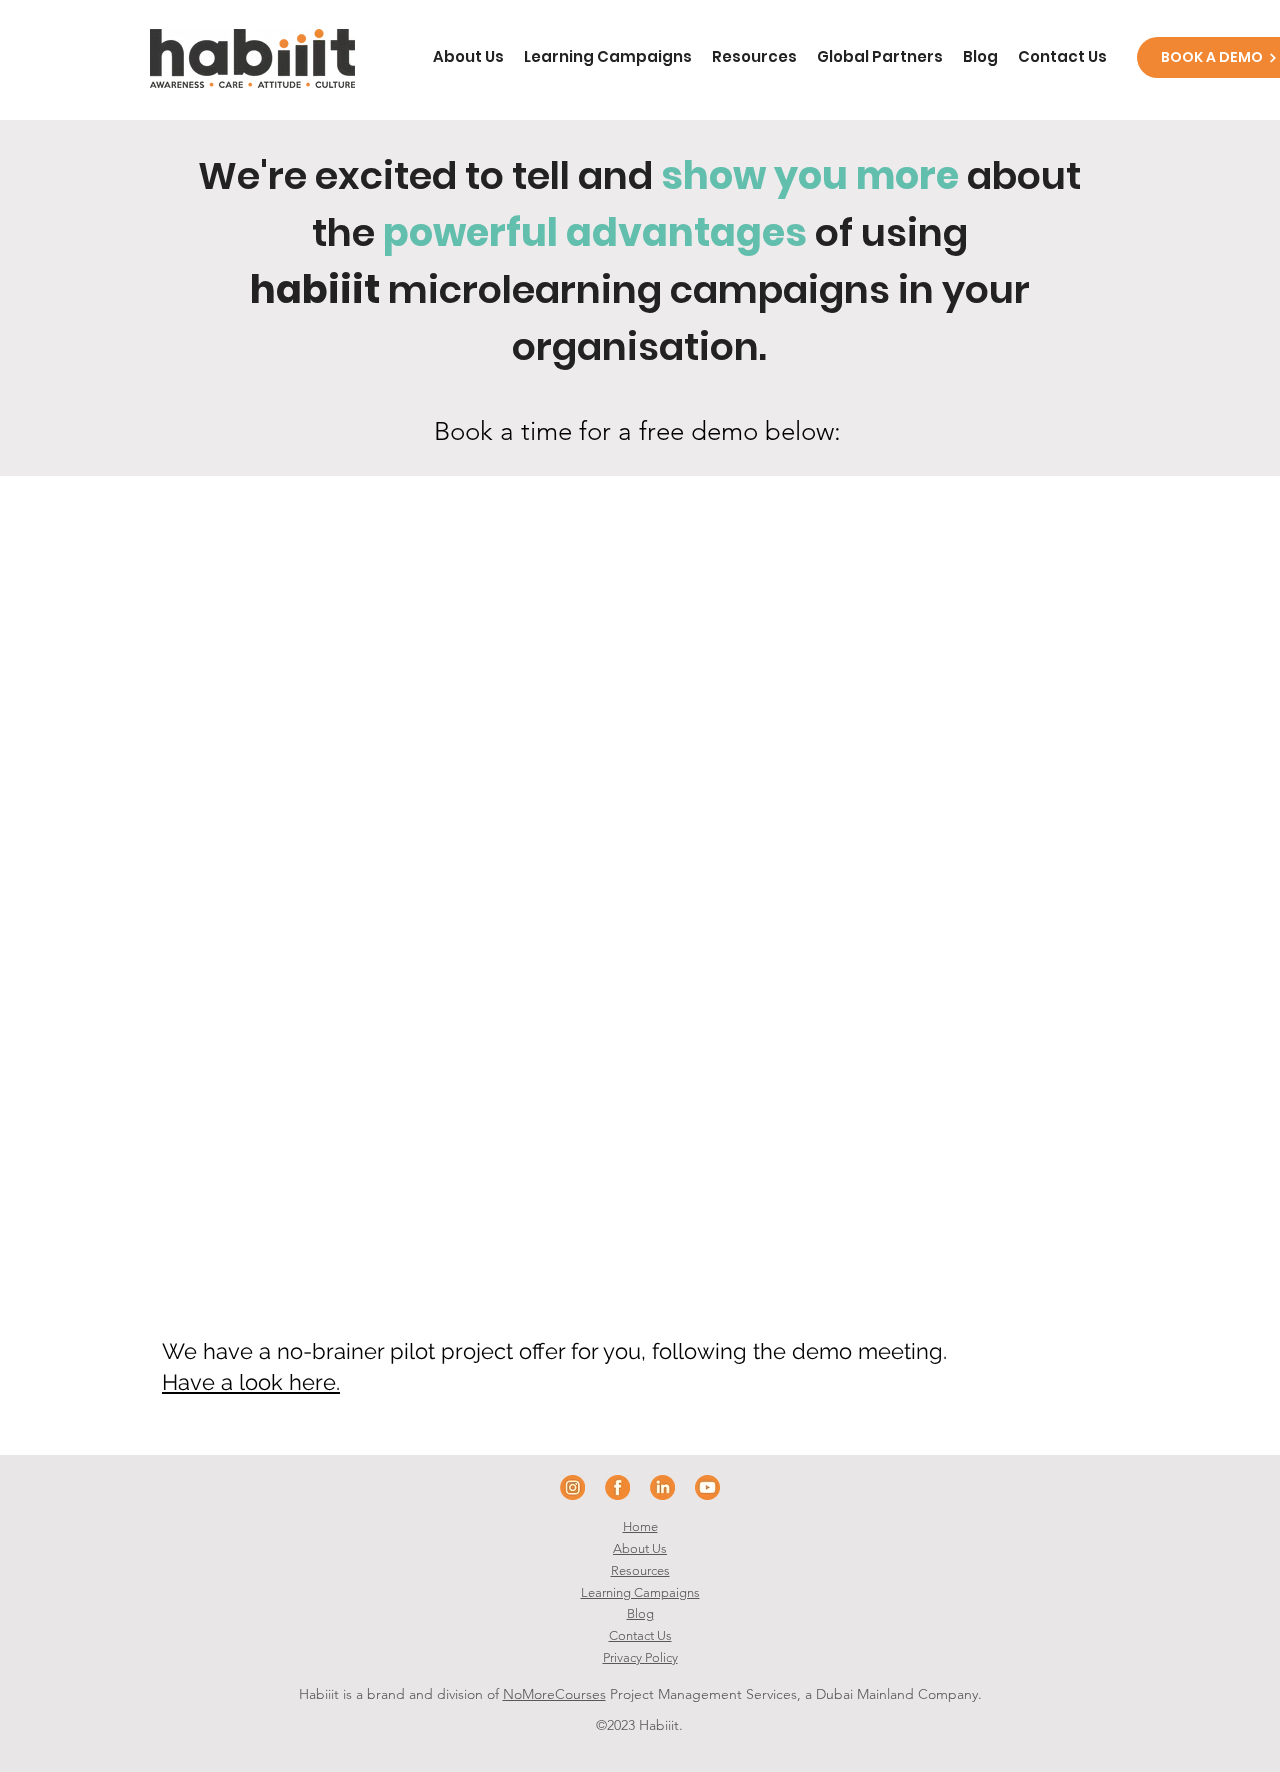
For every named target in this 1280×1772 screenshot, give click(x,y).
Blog (640, 1613)
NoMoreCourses (554, 1694)
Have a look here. (251, 1382)
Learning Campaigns (640, 1592)
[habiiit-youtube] (707, 1487)
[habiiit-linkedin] (662, 1487)
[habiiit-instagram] (572, 1487)
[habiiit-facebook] (617, 1487)
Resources (640, 1570)
